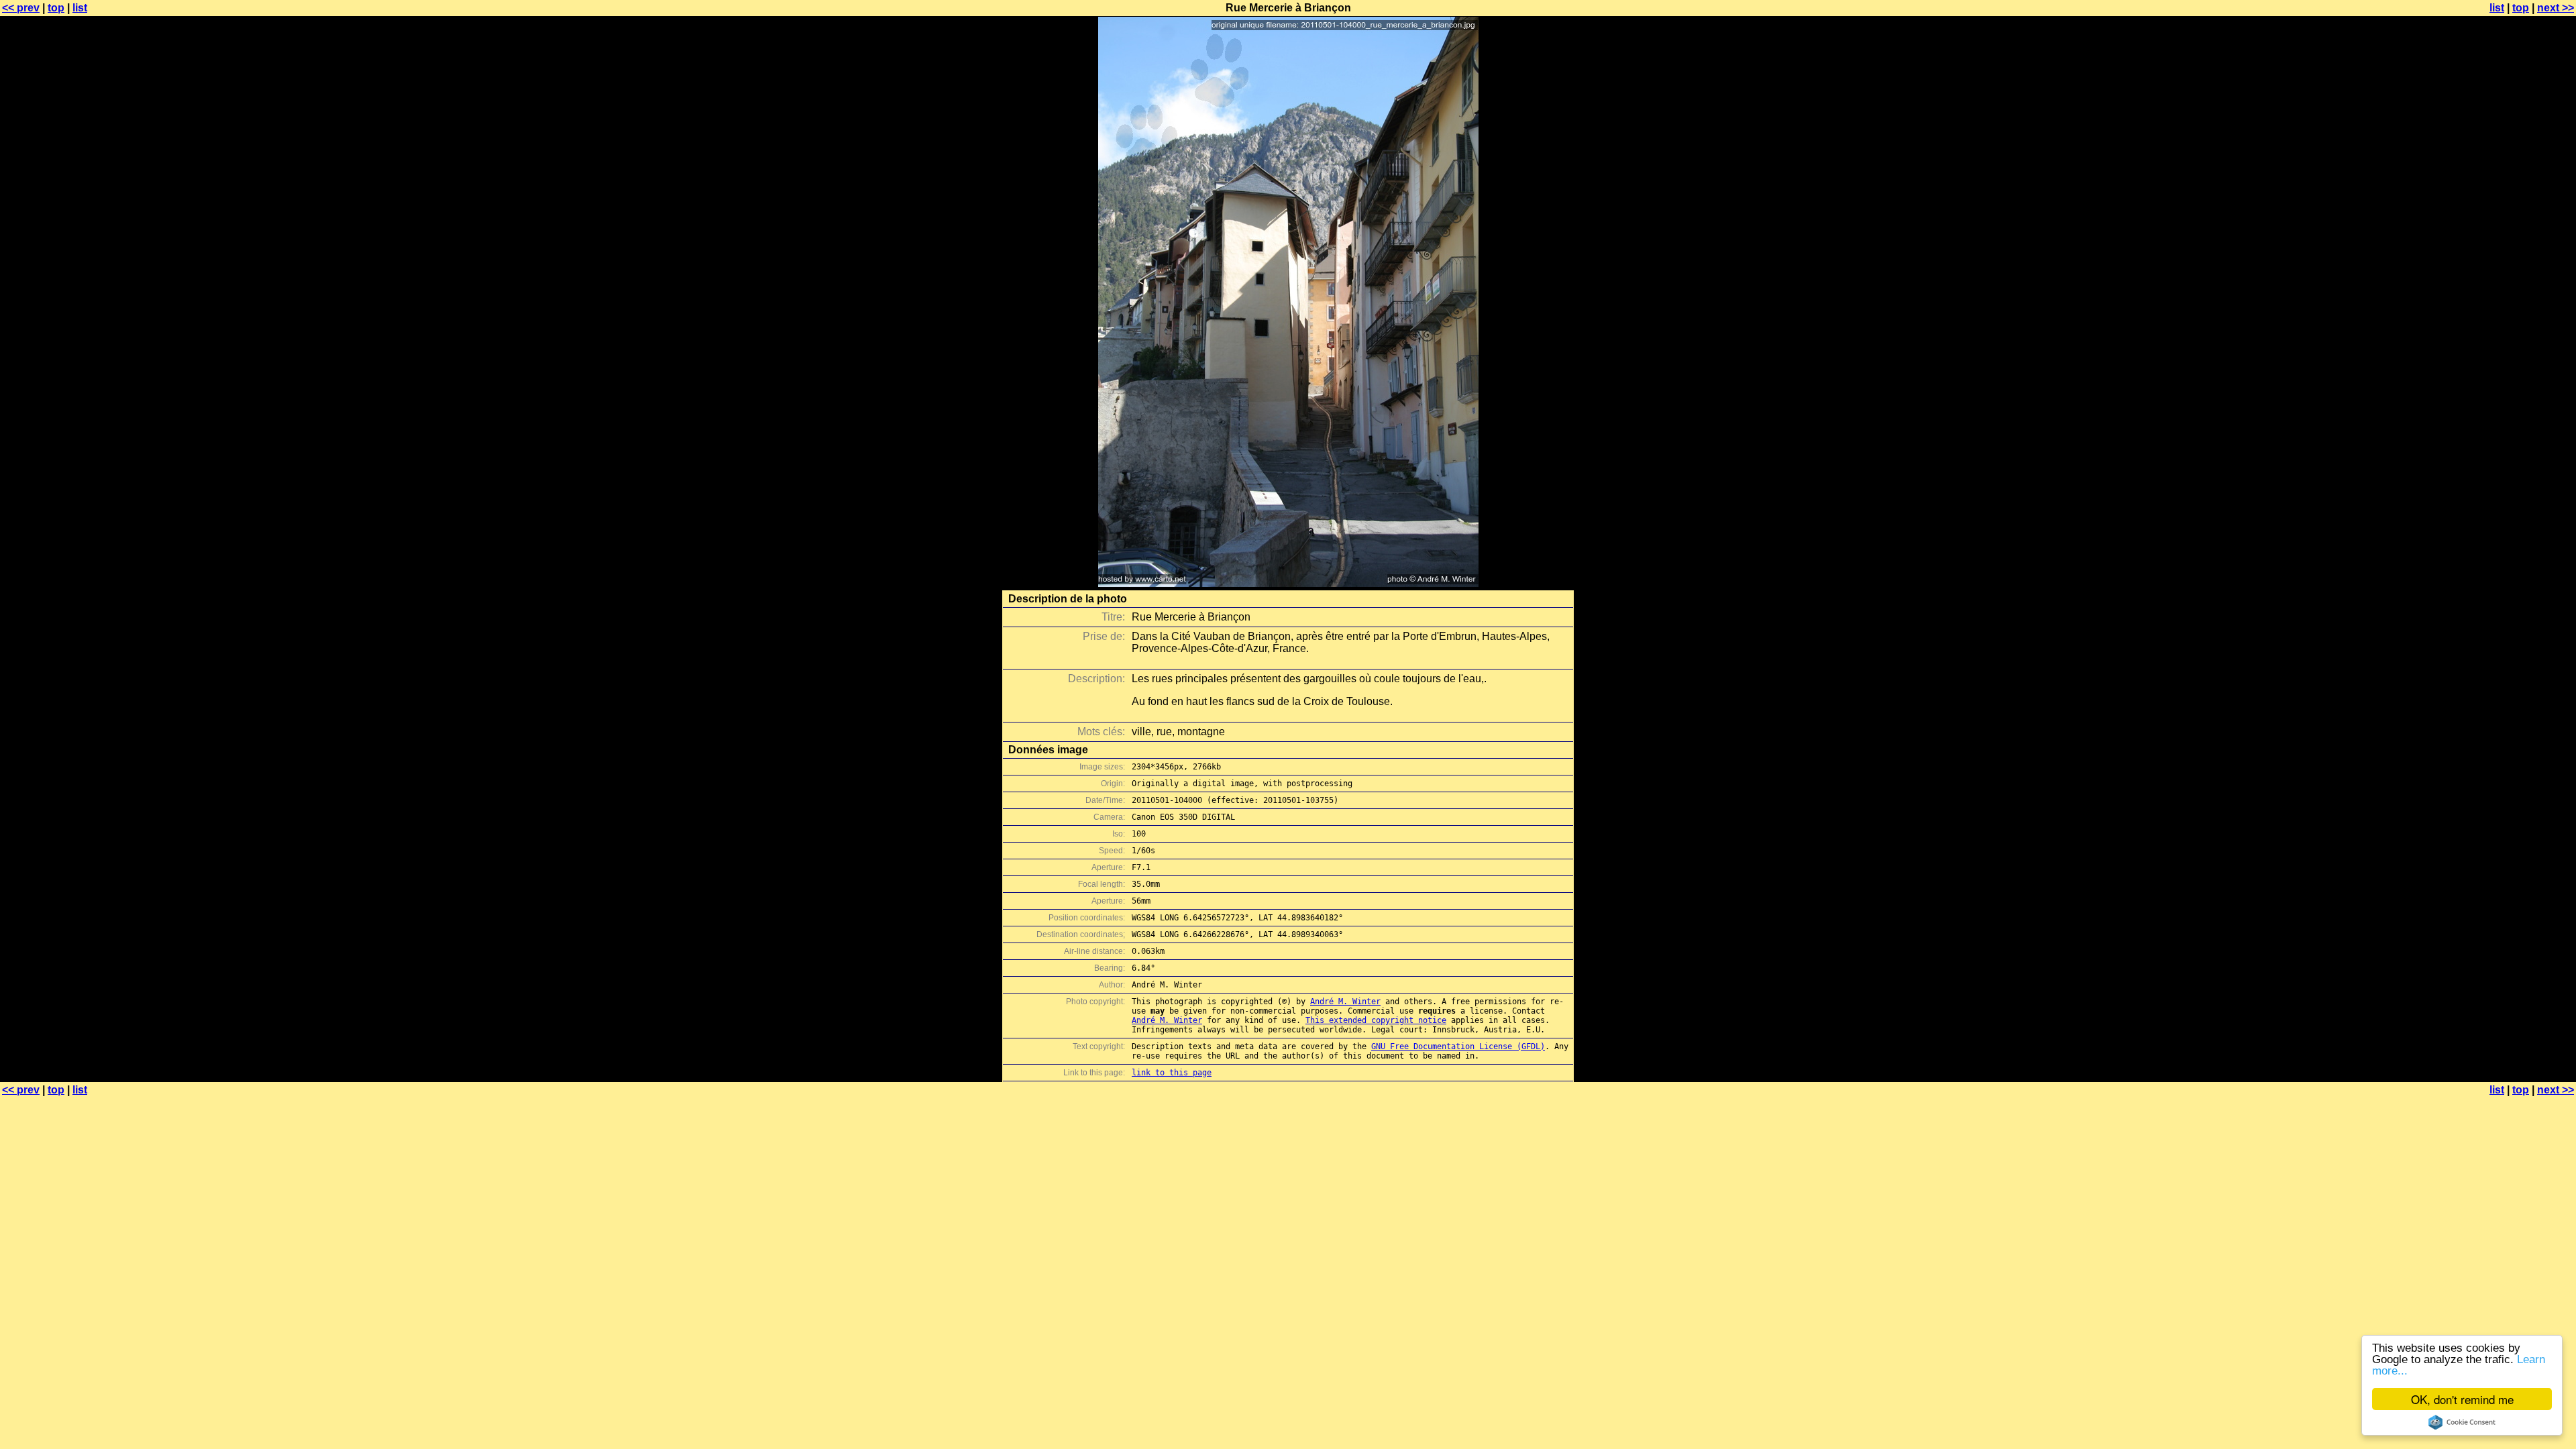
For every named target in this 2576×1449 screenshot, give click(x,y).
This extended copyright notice (1376, 1020)
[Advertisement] (2522, 332)
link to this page (1172, 1073)
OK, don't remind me (2462, 1399)
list (80, 8)
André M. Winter (1345, 1002)
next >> (2556, 8)
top (56, 8)
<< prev (21, 8)
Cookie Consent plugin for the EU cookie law (2462, 1422)
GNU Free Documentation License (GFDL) (1458, 1046)
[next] (1288, 583)
